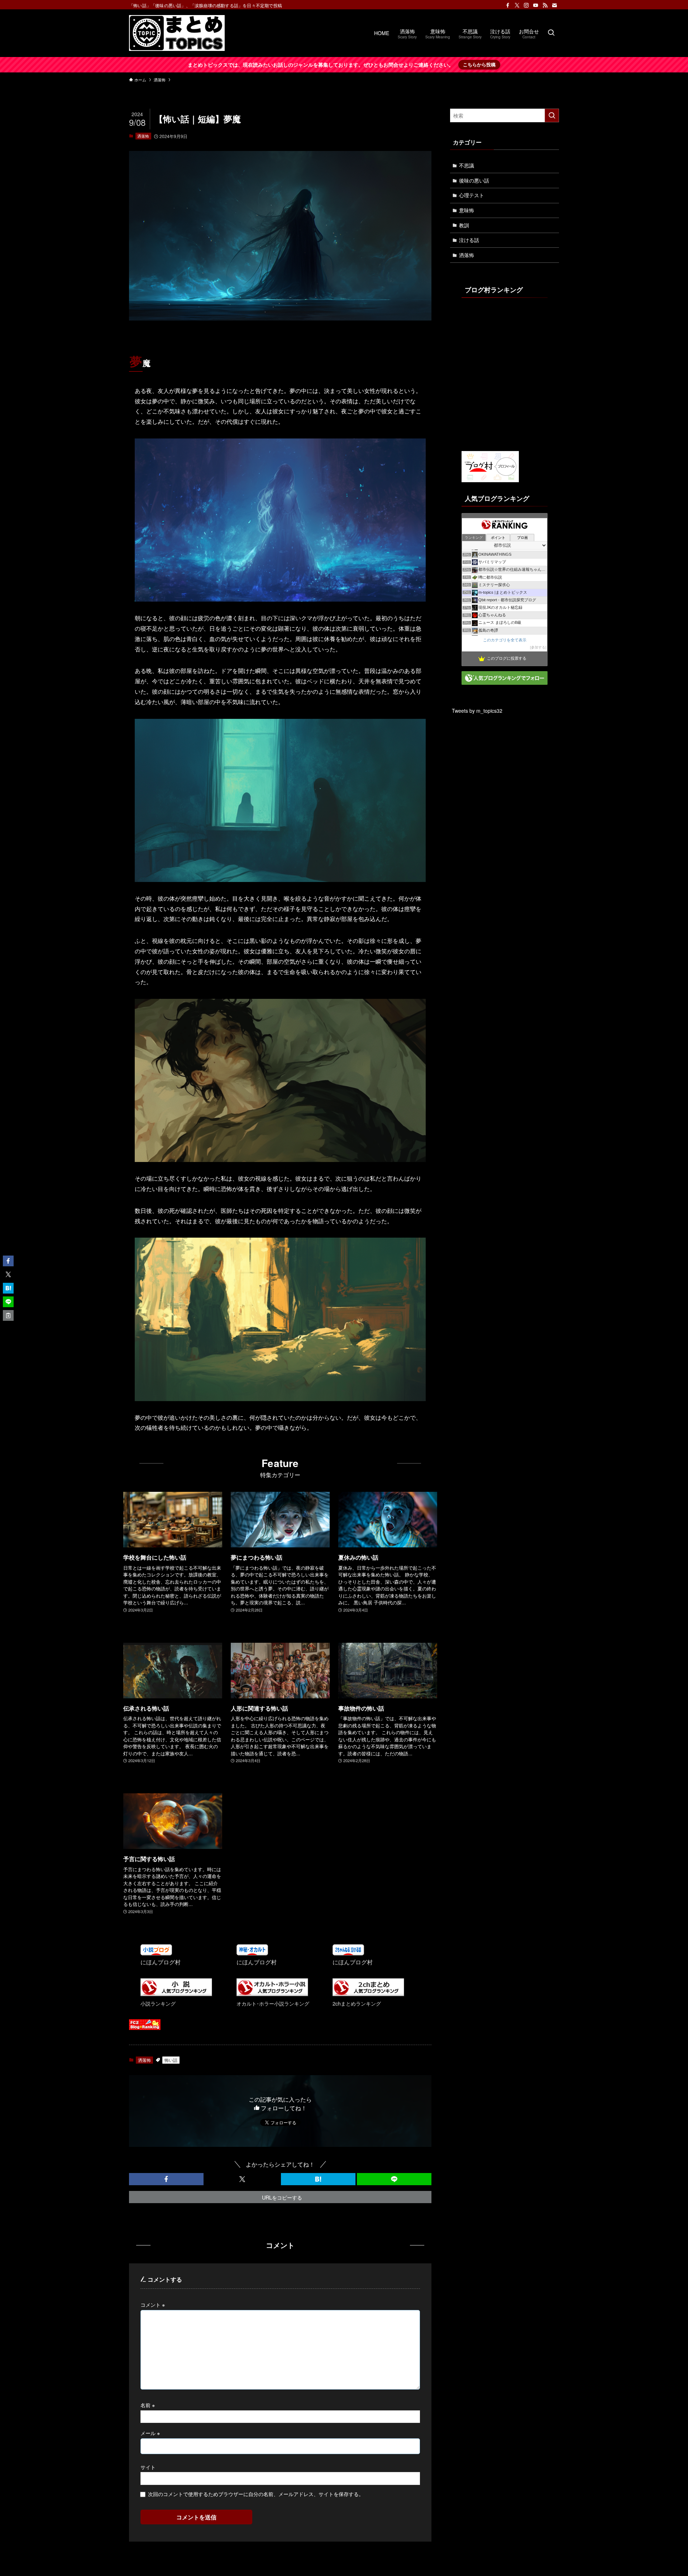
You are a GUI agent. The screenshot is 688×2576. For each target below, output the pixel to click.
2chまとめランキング (357, 2003)
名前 (148, 2405)
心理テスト (472, 195)
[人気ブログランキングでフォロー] (505, 683)
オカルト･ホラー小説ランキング (273, 2003)
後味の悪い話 (474, 180)
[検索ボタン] (551, 33)
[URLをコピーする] (8, 1315)
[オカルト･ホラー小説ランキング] (272, 1994)
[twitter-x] (517, 5)
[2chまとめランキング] (368, 1994)
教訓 (464, 225)
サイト (148, 2467)
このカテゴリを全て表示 (505, 640)
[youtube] (536, 5)
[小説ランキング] (176, 1994)
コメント (153, 2304)
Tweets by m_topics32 (477, 711)
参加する (538, 647)
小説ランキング (158, 2003)
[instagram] (526, 5)
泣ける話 (469, 240)
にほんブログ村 (161, 1962)
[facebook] (508, 5)
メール (150, 2433)
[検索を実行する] (552, 115)
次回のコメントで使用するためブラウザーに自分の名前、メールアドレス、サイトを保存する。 (256, 2494)
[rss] (545, 5)
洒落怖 (143, 136)
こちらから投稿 (479, 64)
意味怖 (467, 210)
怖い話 (171, 2060)
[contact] (554, 5)
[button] (166, 2179)
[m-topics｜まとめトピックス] (177, 33)
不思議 (467, 165)
